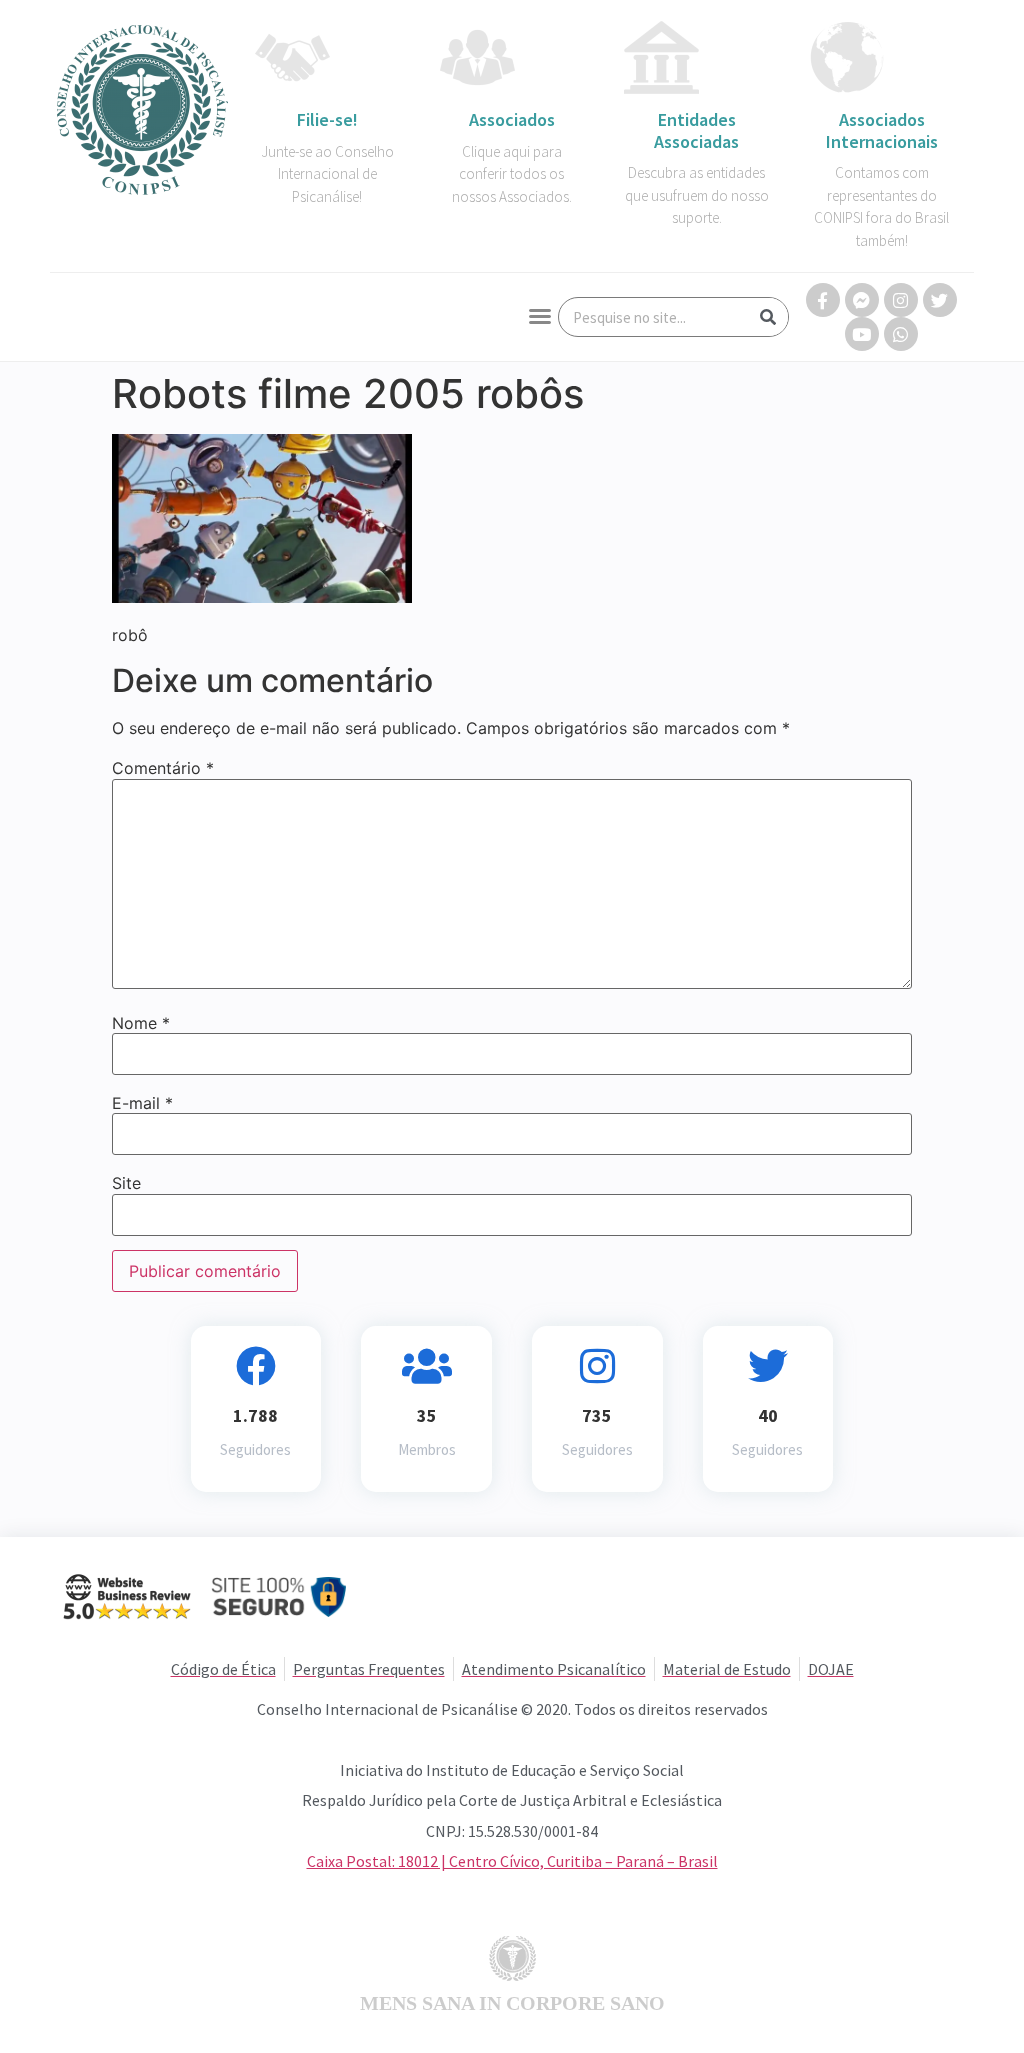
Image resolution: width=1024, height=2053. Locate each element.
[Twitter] (940, 300)
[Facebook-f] (823, 300)
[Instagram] (901, 300)
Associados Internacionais (882, 130)
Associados (512, 119)
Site (126, 1183)
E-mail (142, 1103)
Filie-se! (327, 119)
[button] (540, 316)
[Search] (768, 317)
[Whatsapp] (901, 334)
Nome (141, 1023)
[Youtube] (862, 334)
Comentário (163, 768)
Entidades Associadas (696, 130)
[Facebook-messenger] (862, 300)
